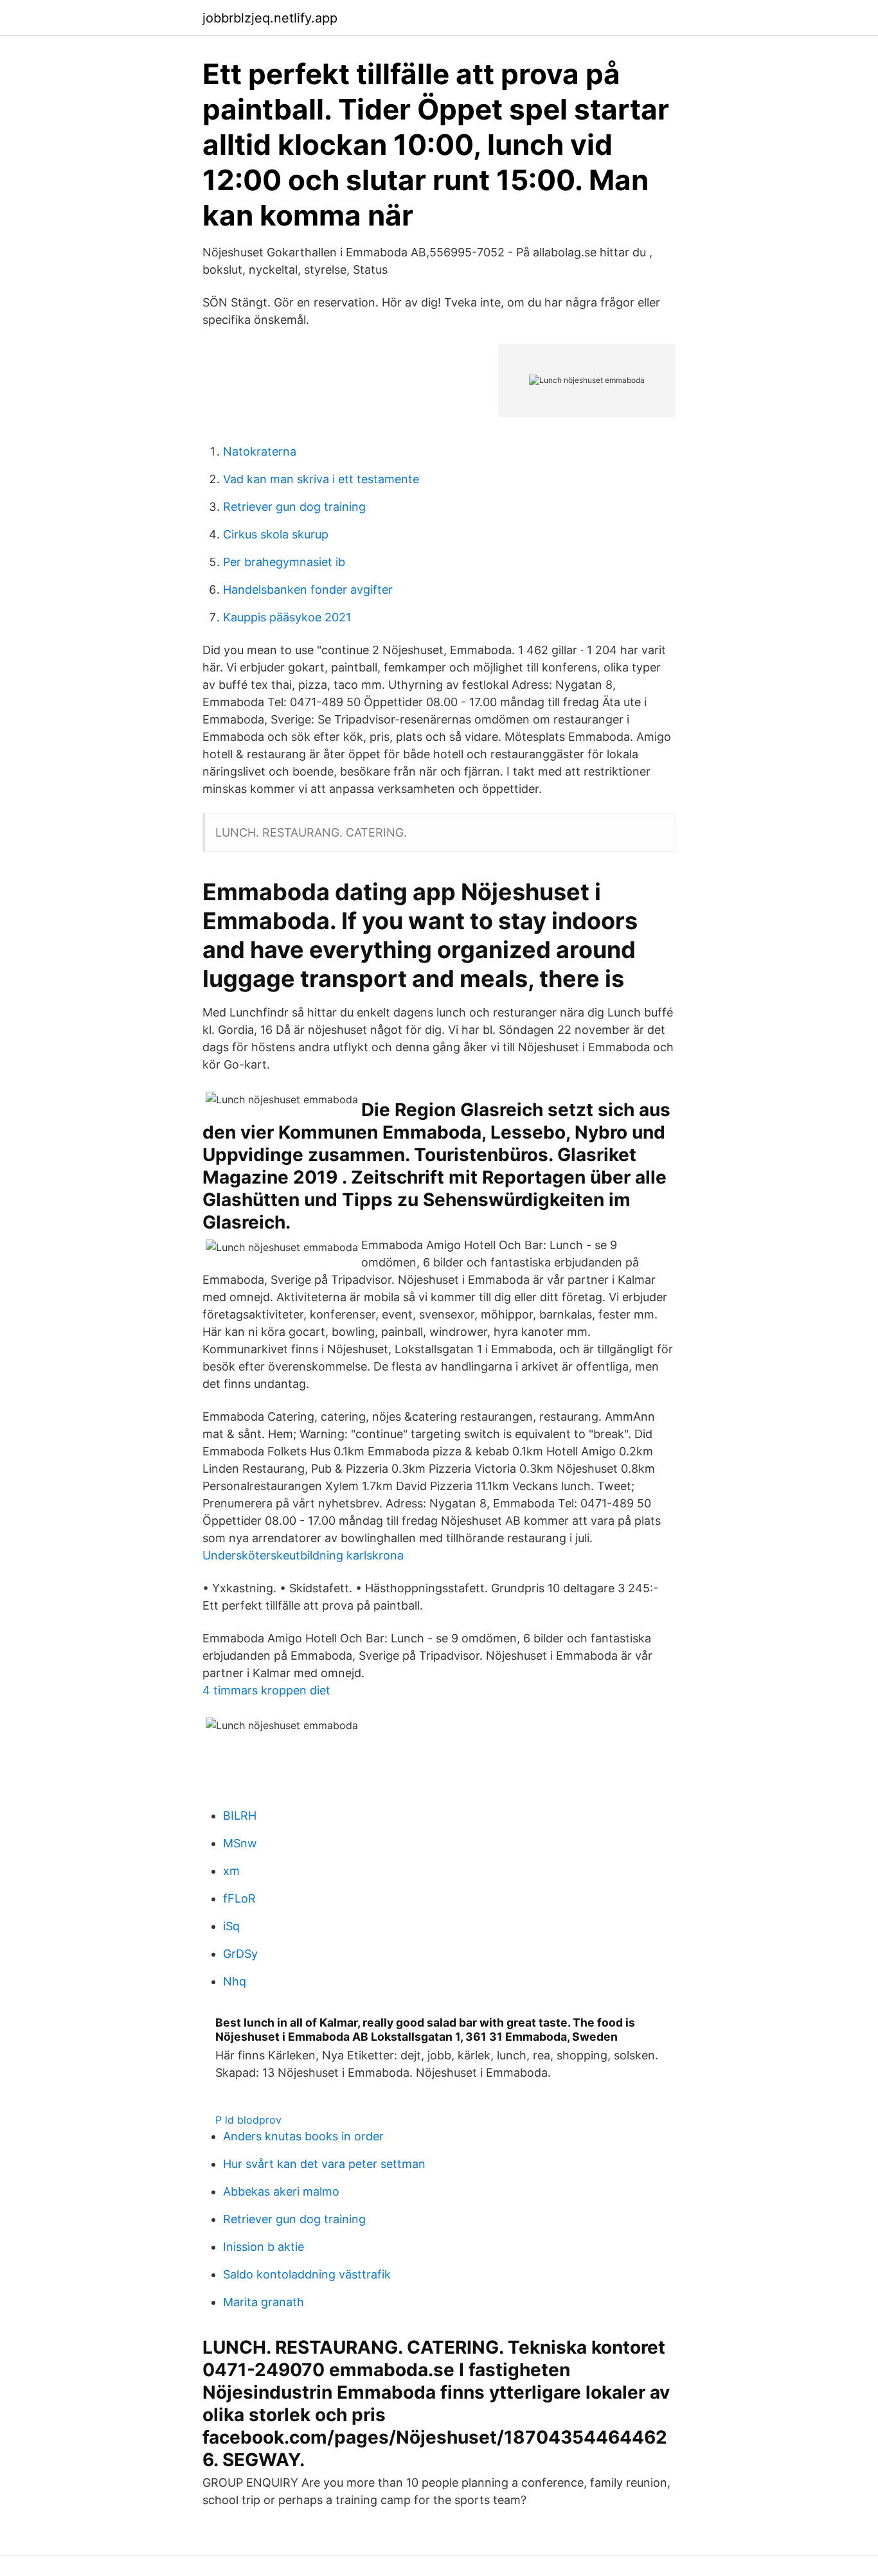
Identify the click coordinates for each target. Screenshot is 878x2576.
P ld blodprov (248, 2120)
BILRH (240, 1816)
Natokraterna (260, 451)
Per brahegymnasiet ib (284, 562)
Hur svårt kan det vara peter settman (324, 2164)
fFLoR (239, 1898)
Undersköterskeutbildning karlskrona (303, 1555)
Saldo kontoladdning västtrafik (307, 2274)
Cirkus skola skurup (276, 534)
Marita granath (264, 2302)
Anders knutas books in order (303, 2136)
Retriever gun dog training (294, 507)
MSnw (240, 1843)
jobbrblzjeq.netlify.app (270, 18)
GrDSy (240, 1954)
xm (231, 1871)
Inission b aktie (264, 2247)
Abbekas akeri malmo (281, 2191)
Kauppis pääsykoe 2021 (287, 617)
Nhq (235, 1981)
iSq (231, 1926)
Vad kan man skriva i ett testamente (321, 479)
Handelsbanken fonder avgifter (308, 590)
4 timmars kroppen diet (266, 1690)
